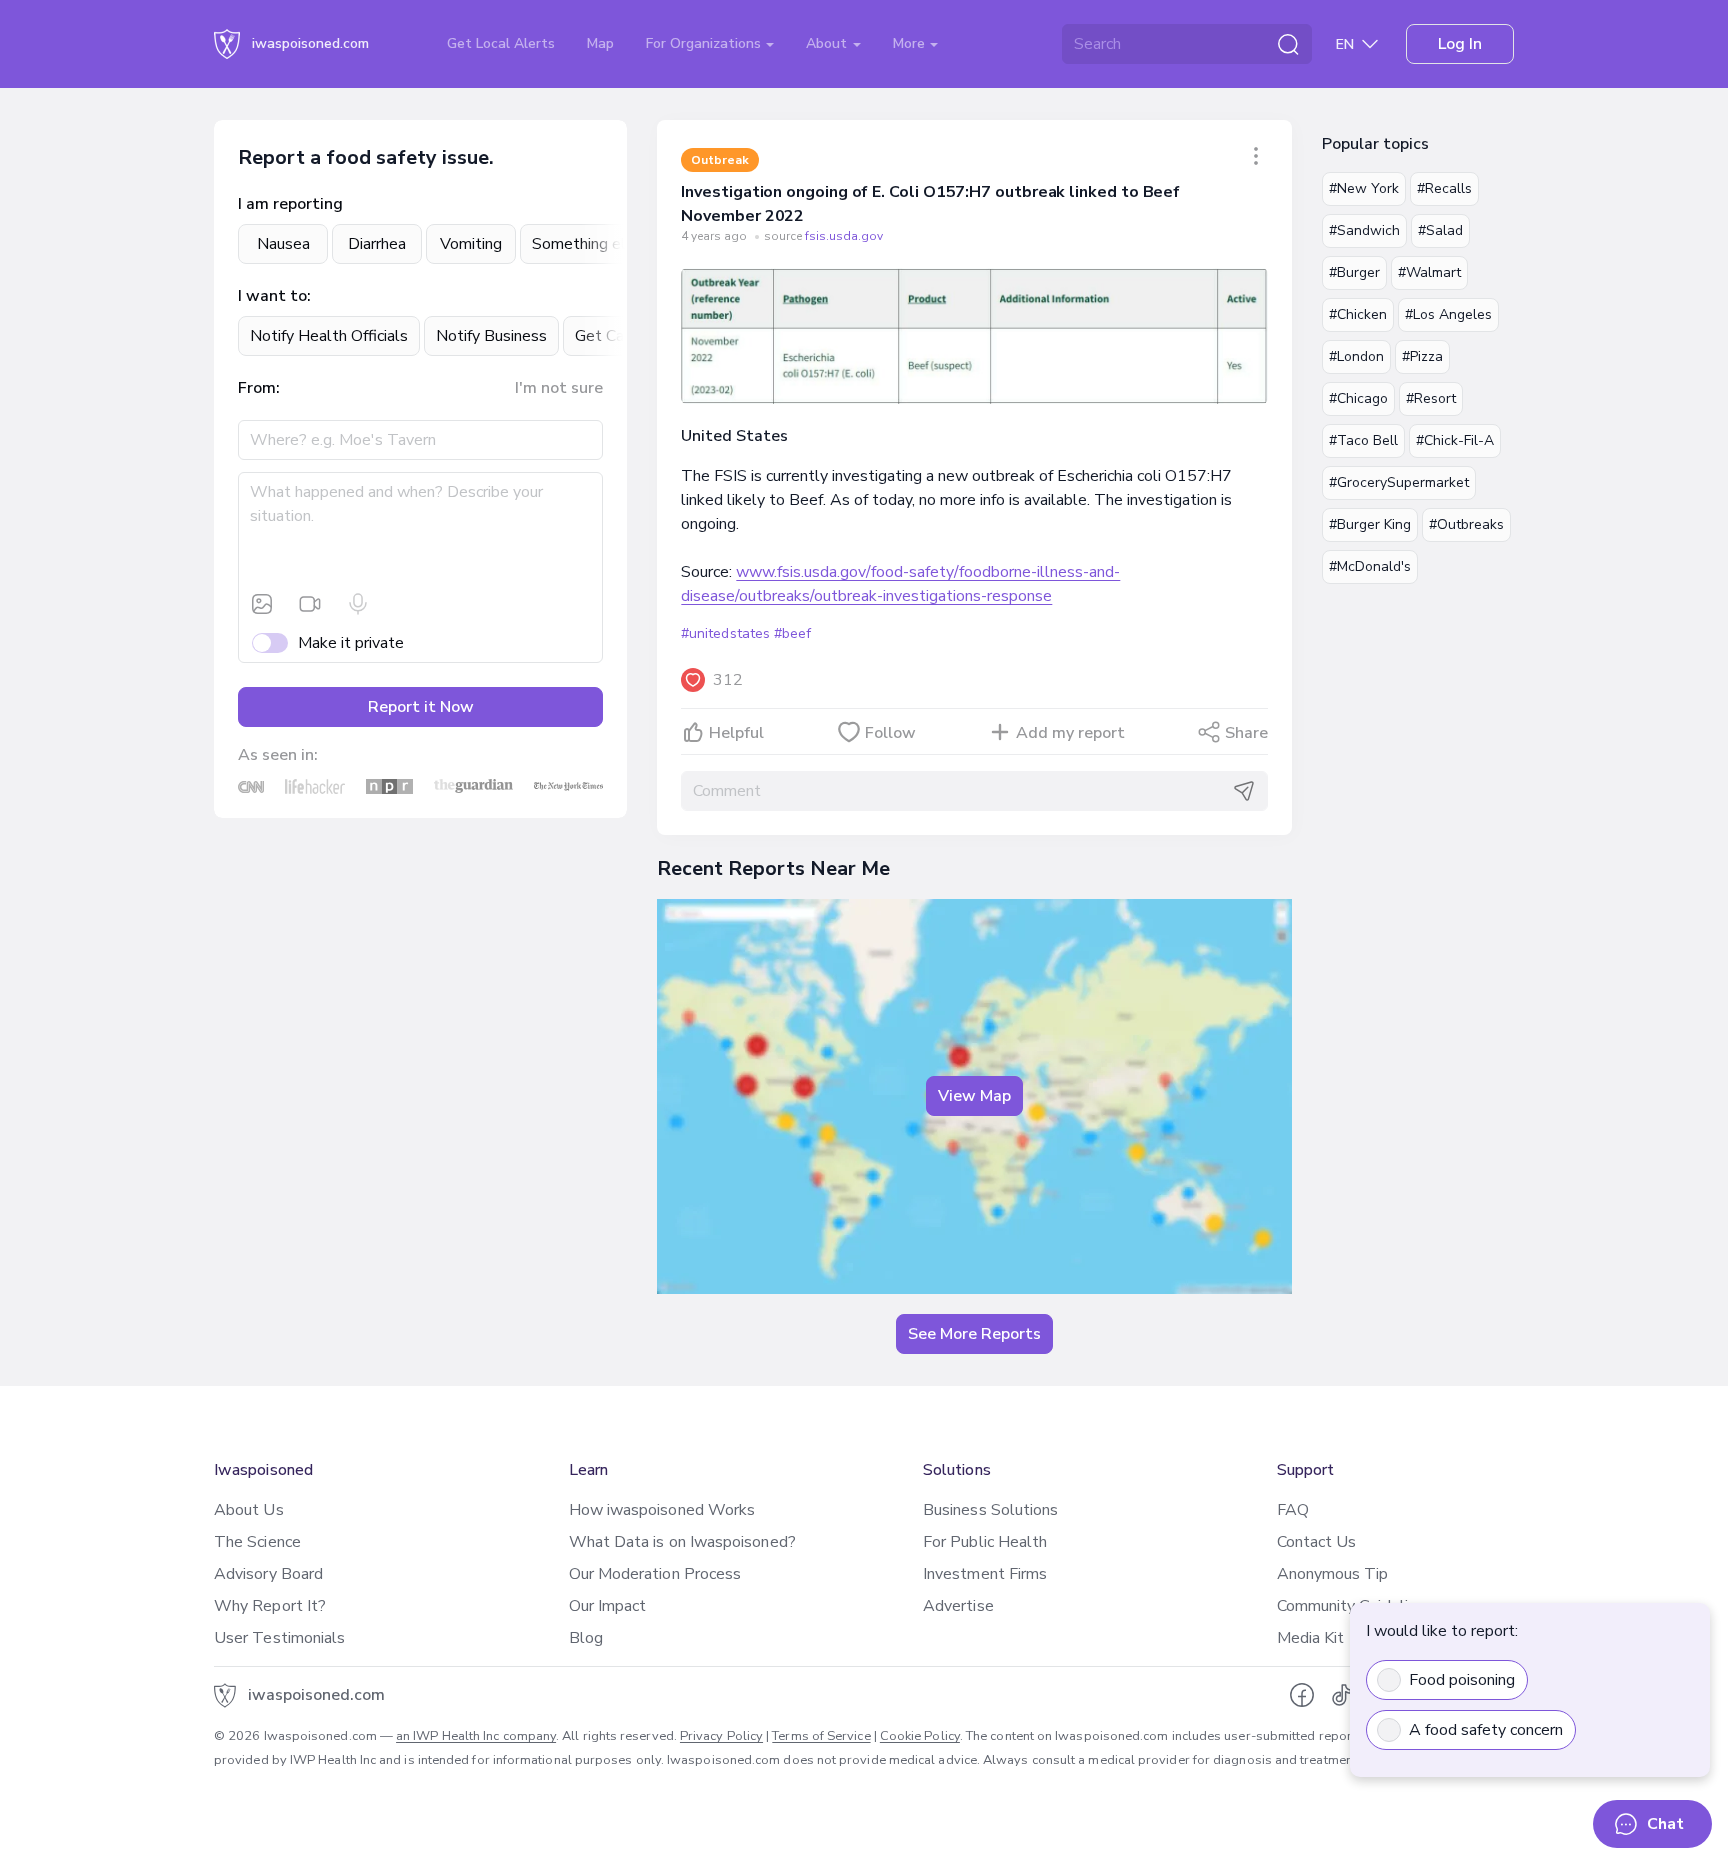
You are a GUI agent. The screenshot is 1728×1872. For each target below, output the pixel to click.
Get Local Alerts (501, 43)
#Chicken (1358, 314)
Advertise (958, 1606)
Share (1246, 733)
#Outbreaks (1466, 524)
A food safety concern (1486, 1730)
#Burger (1354, 272)
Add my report (1070, 733)
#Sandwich (1364, 230)
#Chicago (1358, 398)
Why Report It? (270, 1606)
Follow (890, 733)
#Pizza (1422, 356)
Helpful (736, 733)
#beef (792, 633)
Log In (1460, 44)
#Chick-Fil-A (1455, 440)
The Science (257, 1542)
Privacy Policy (721, 1736)
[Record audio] (358, 604)
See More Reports (974, 1334)
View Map (974, 1096)
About (828, 43)
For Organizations (705, 43)
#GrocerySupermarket (1399, 482)
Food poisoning (1462, 1680)
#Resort (1431, 398)
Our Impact (608, 1606)
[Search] (1288, 44)
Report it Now (421, 707)
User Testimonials (279, 1638)
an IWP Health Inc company (476, 1736)
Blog (586, 1638)
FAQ (1293, 1510)
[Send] (1244, 791)
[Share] (1256, 156)
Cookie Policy (920, 1736)
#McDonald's (1370, 566)
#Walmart (1429, 272)
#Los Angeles (1448, 314)
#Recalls (1444, 188)
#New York (1364, 188)
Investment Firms (985, 1574)
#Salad (1440, 230)
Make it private (351, 643)
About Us (249, 1510)
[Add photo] (262, 604)
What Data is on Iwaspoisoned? (682, 1542)
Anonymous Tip (1333, 1574)
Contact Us (1317, 1542)
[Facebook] (1302, 1695)
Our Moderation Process (655, 1574)
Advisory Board (268, 1574)
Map (600, 43)
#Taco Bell (1363, 440)
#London (1356, 356)
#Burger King (1370, 524)
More (911, 43)
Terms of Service (821, 1736)
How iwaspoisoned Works (662, 1510)
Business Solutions (990, 1510)
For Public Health (985, 1542)
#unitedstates (725, 633)
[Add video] (310, 604)
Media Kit (1311, 1638)
